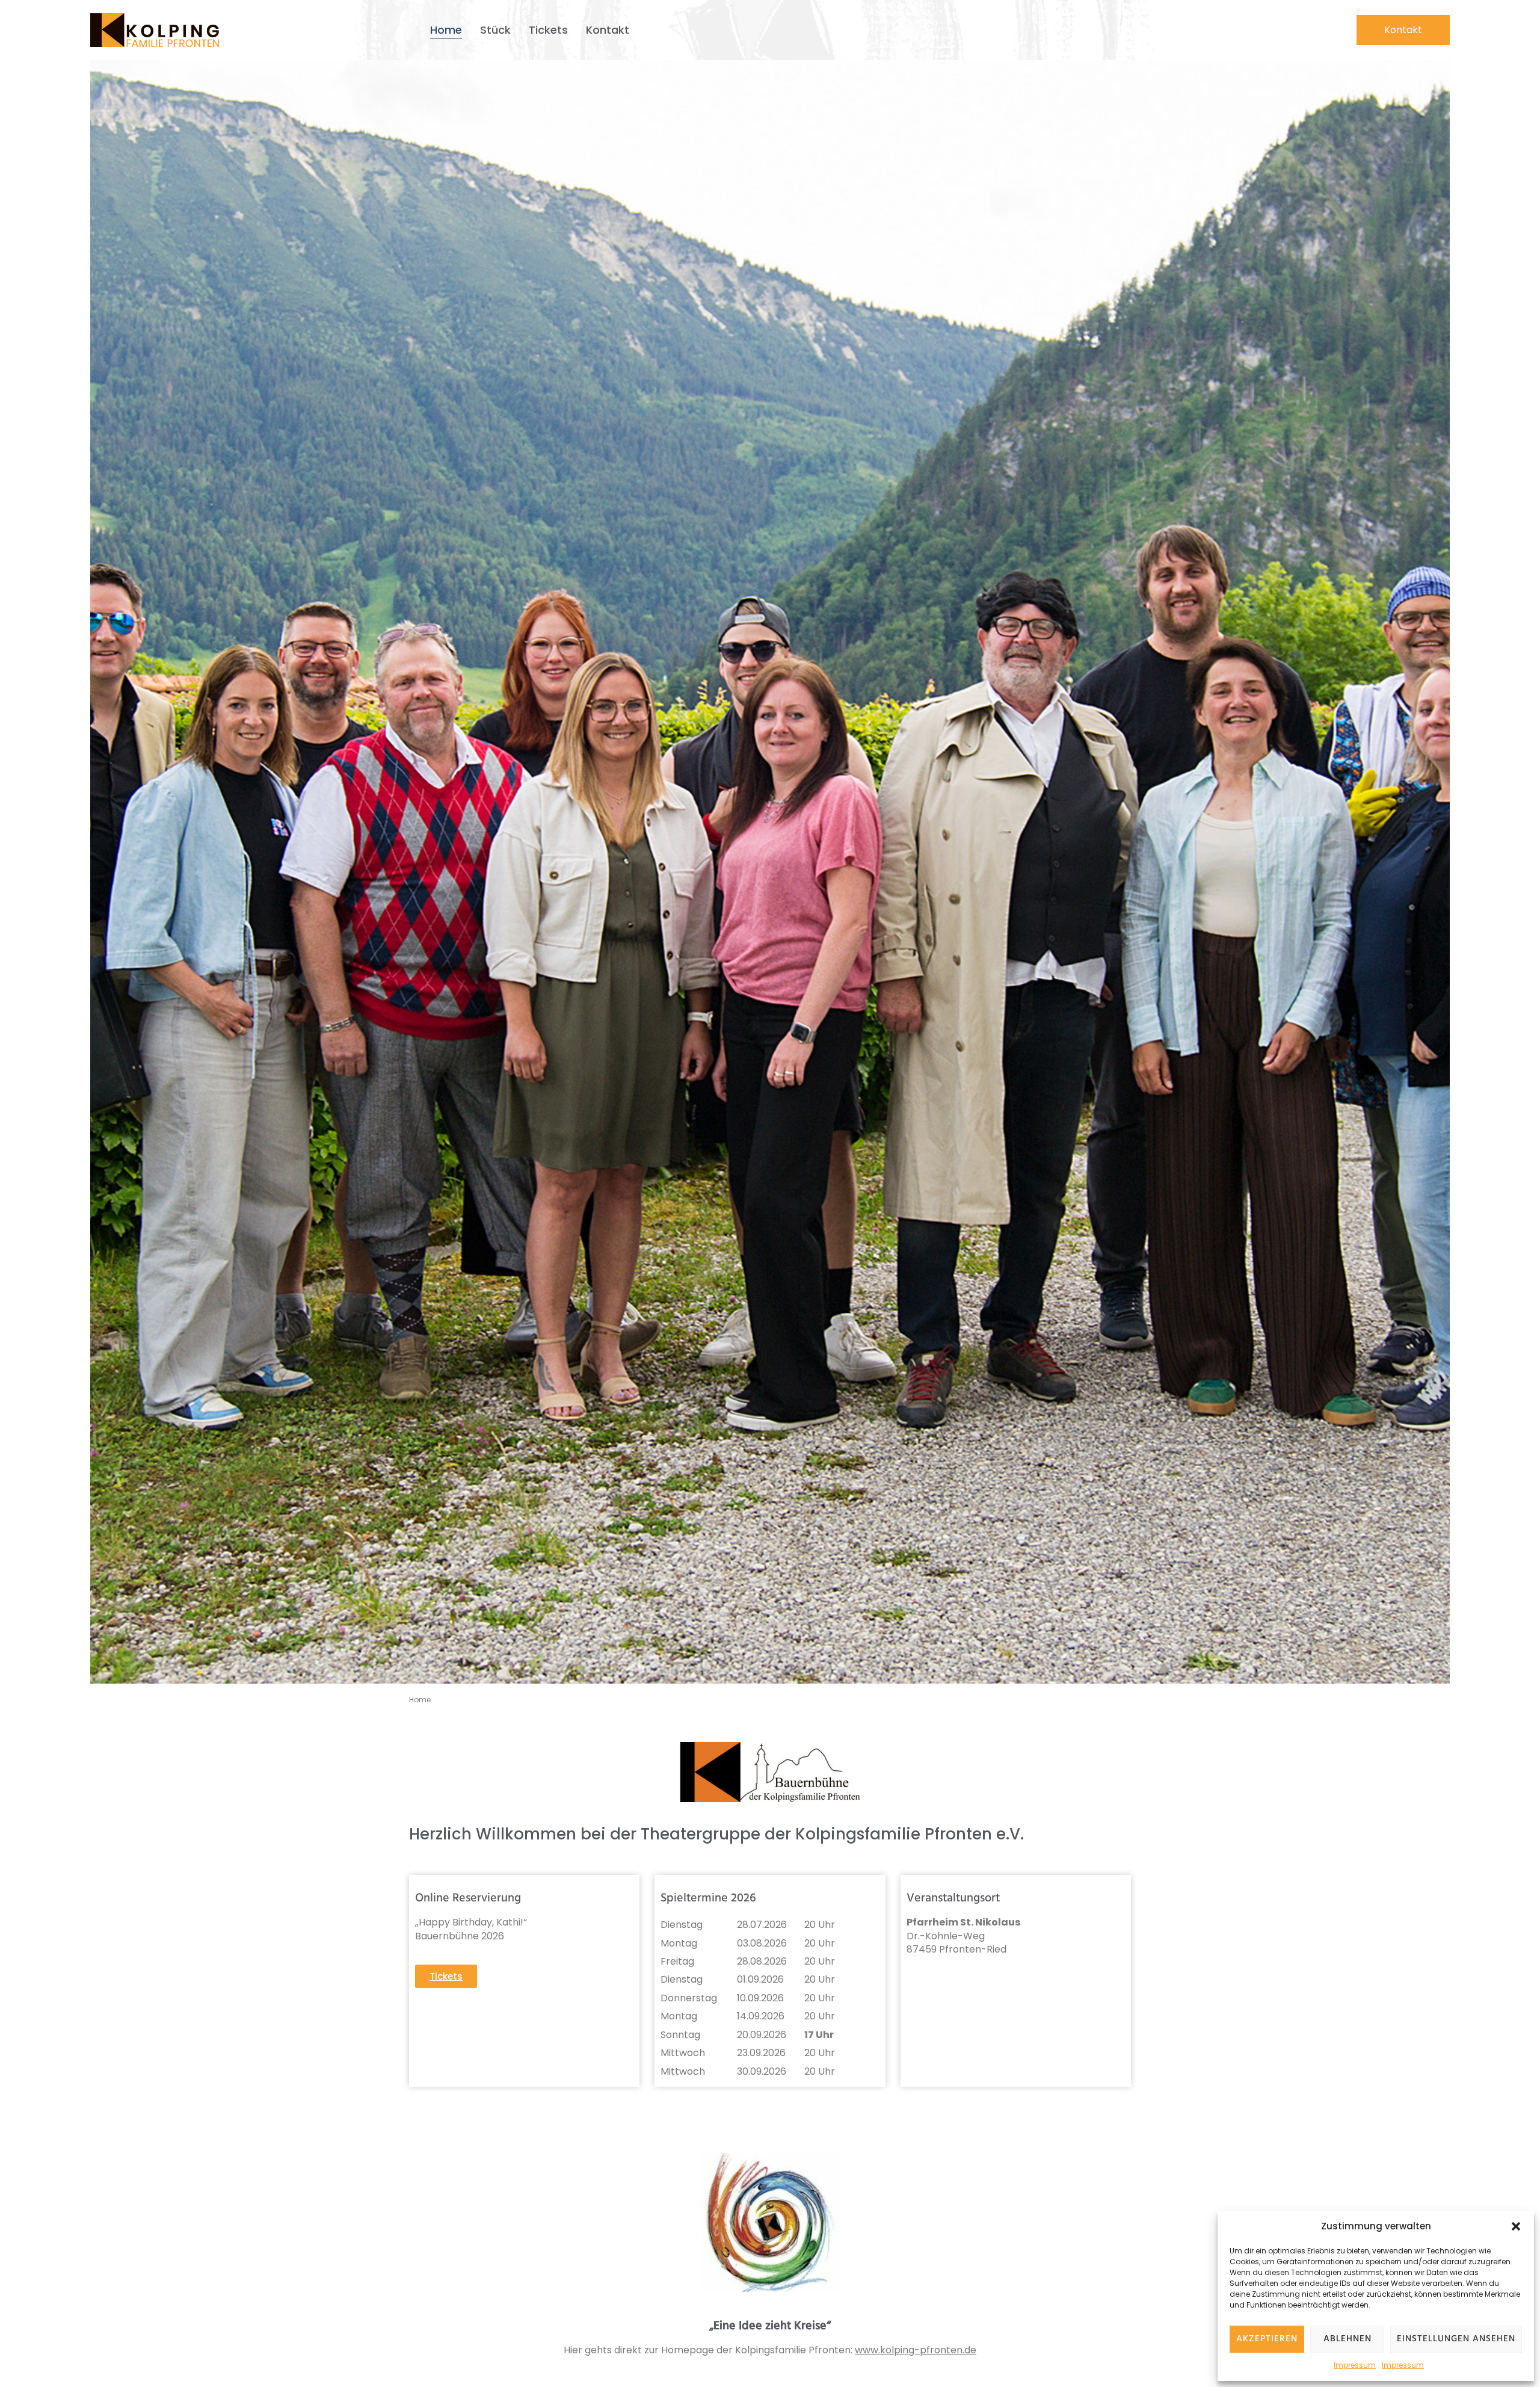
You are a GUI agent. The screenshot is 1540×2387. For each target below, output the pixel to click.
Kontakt (608, 30)
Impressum (1355, 2365)
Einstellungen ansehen (1456, 2339)
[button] (1516, 2226)
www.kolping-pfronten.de (916, 2350)
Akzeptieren (1267, 2339)
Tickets (548, 30)
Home (446, 30)
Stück (495, 30)
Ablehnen (1347, 2339)
